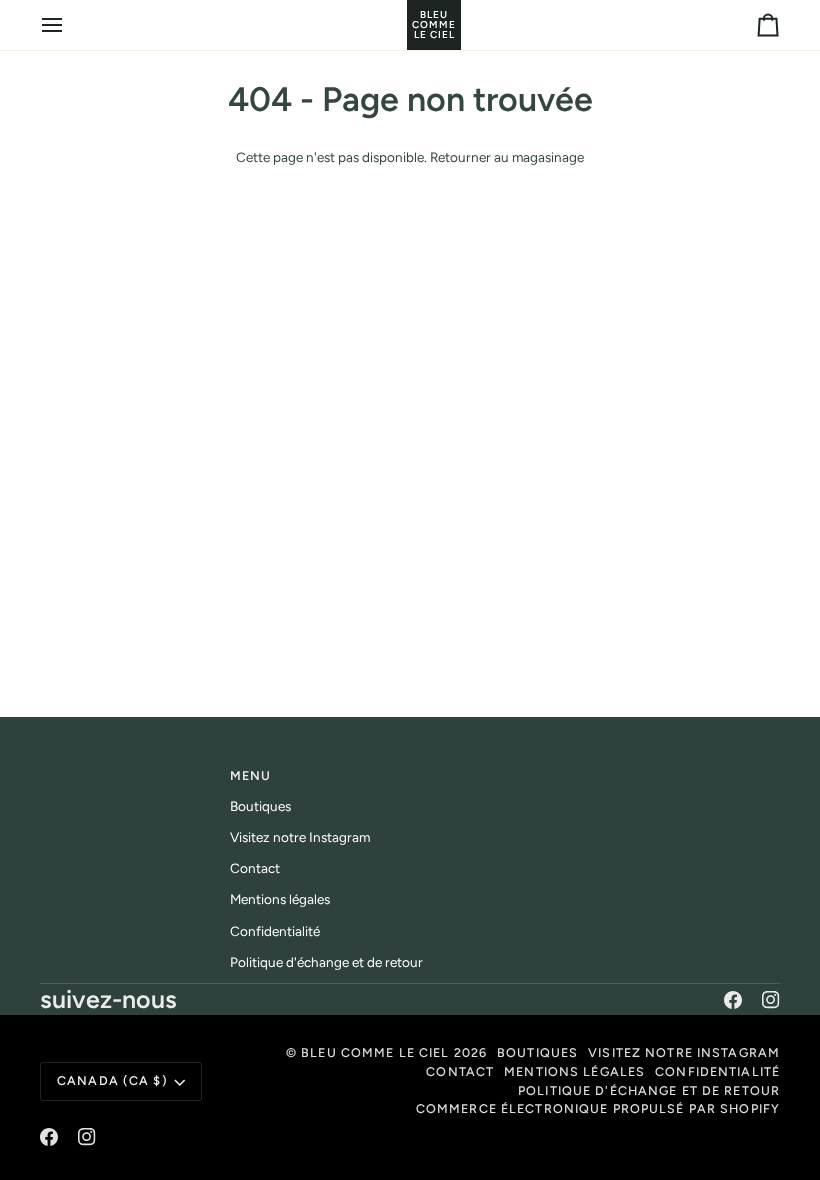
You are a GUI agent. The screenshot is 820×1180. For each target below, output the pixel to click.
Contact (255, 868)
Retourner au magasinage (507, 157)
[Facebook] (733, 1000)
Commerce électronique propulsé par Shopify (598, 1108)
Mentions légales (280, 899)
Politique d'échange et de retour (326, 962)
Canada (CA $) (112, 1080)
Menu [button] (251, 775)
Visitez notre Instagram (300, 837)
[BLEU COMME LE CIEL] (409, 25)
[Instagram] (771, 1000)
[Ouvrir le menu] (70, 25)
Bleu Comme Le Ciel (375, 1052)
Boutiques (260, 806)
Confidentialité (275, 931)
